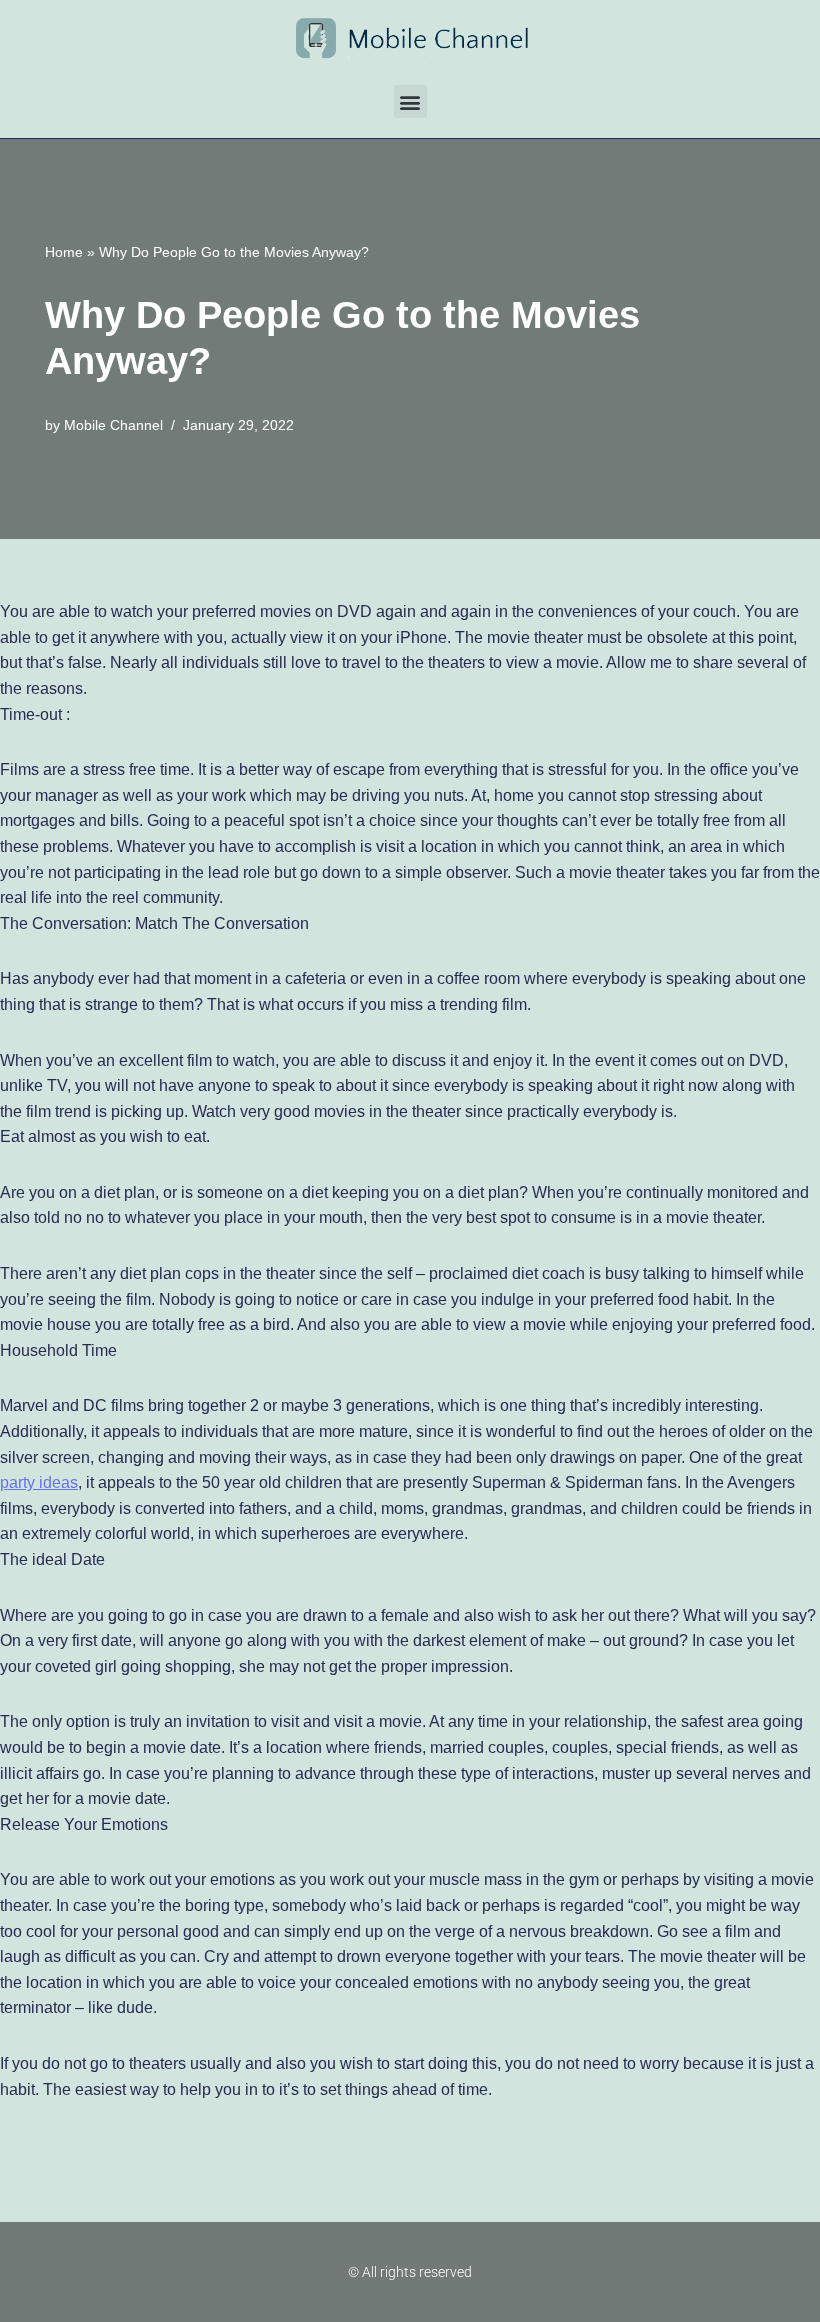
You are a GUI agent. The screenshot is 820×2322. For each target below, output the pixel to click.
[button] (410, 101)
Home (64, 252)
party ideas (39, 1482)
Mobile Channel (113, 425)
